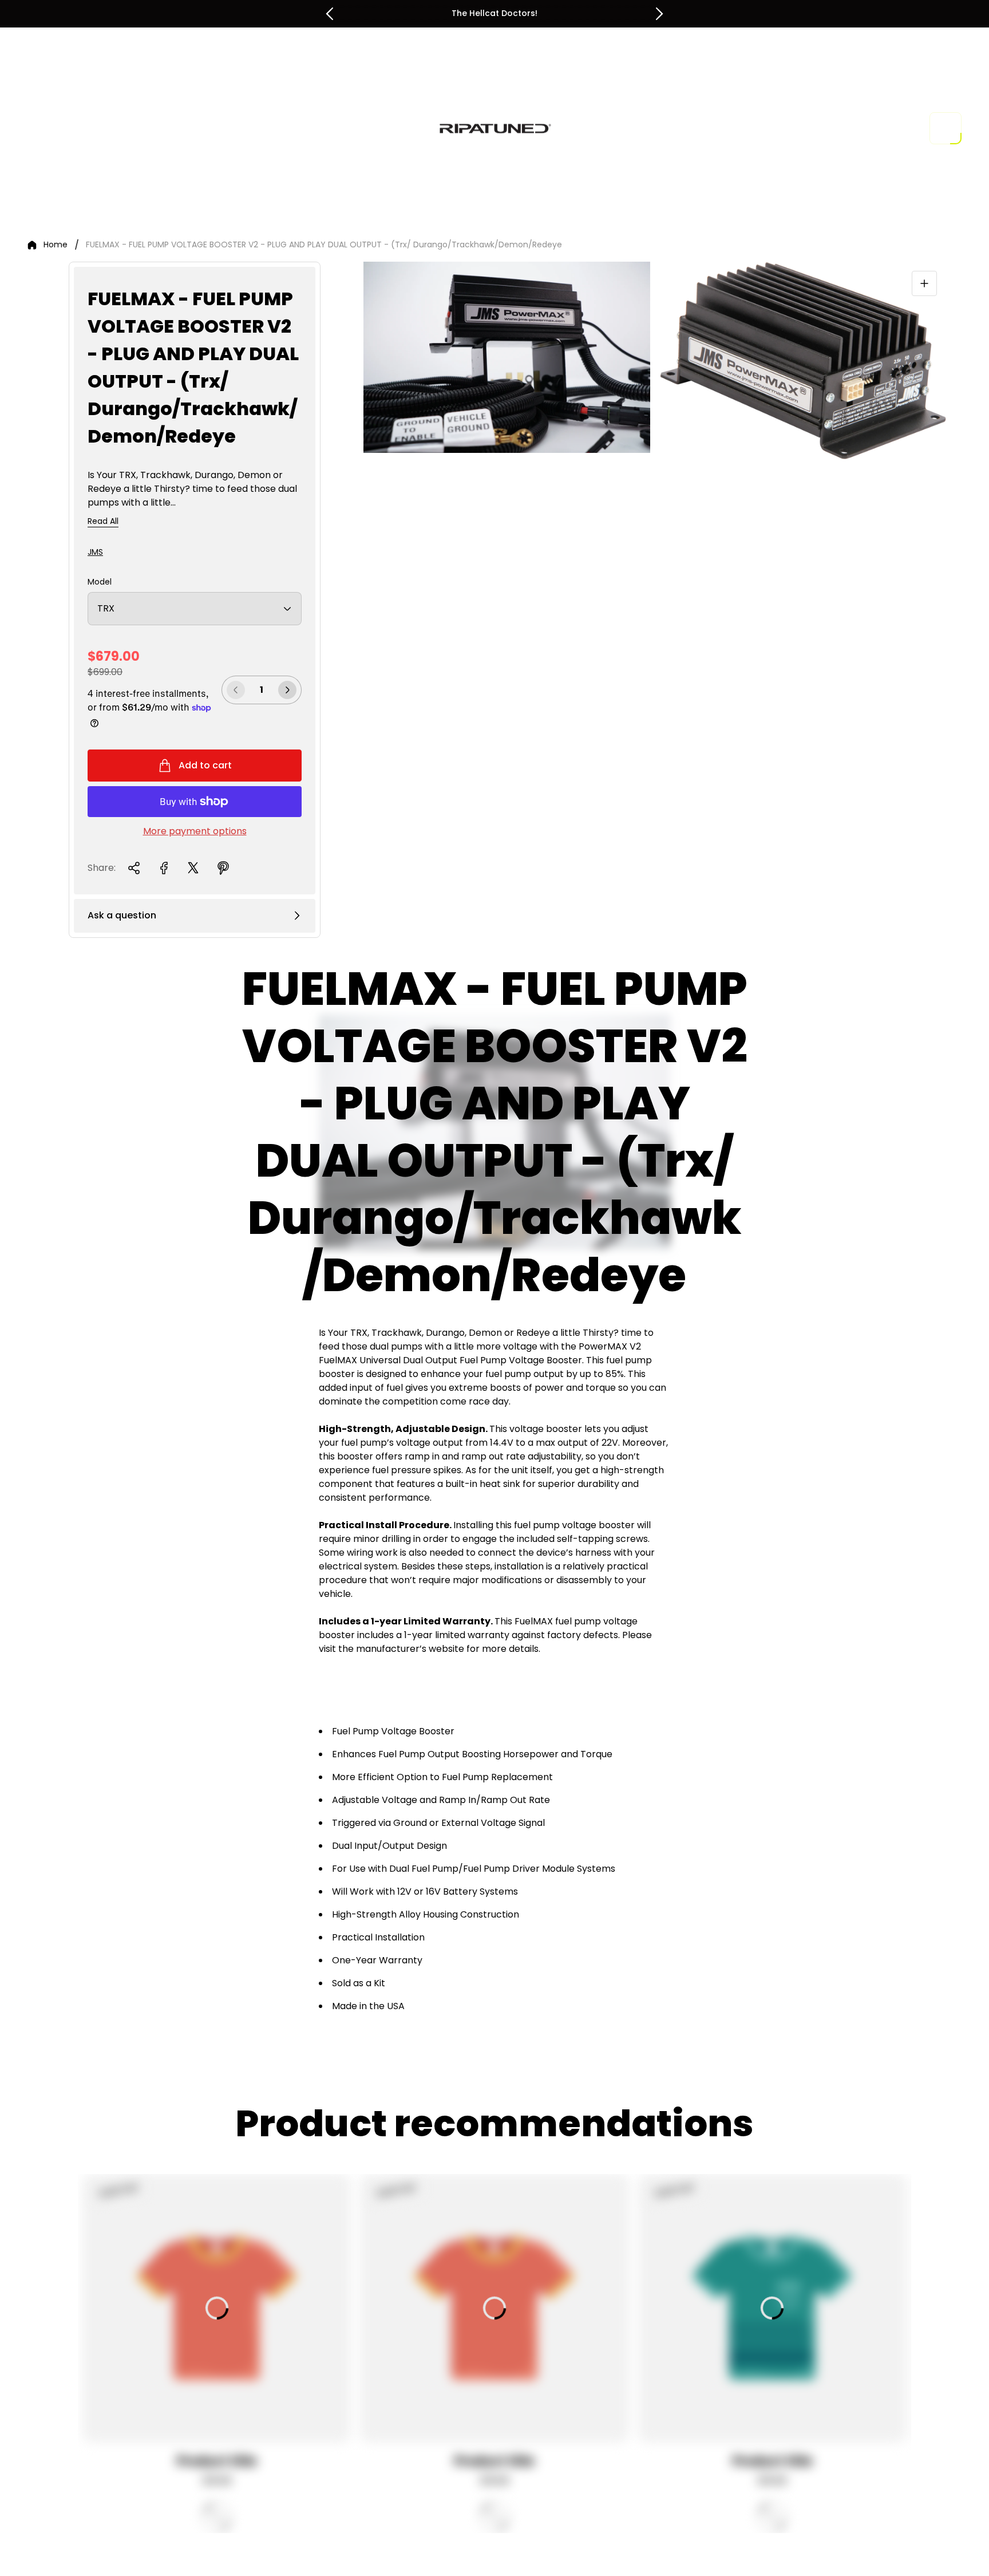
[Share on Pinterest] (223, 868)
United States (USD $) (798, 128)
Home (56, 245)
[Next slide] (659, 14)
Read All (103, 522)
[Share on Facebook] (164, 868)
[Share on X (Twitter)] (193, 868)
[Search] (877, 128)
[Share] (134, 868)
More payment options (195, 831)
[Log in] (909, 128)
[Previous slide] (330, 14)
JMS (95, 552)
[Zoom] (924, 283)
